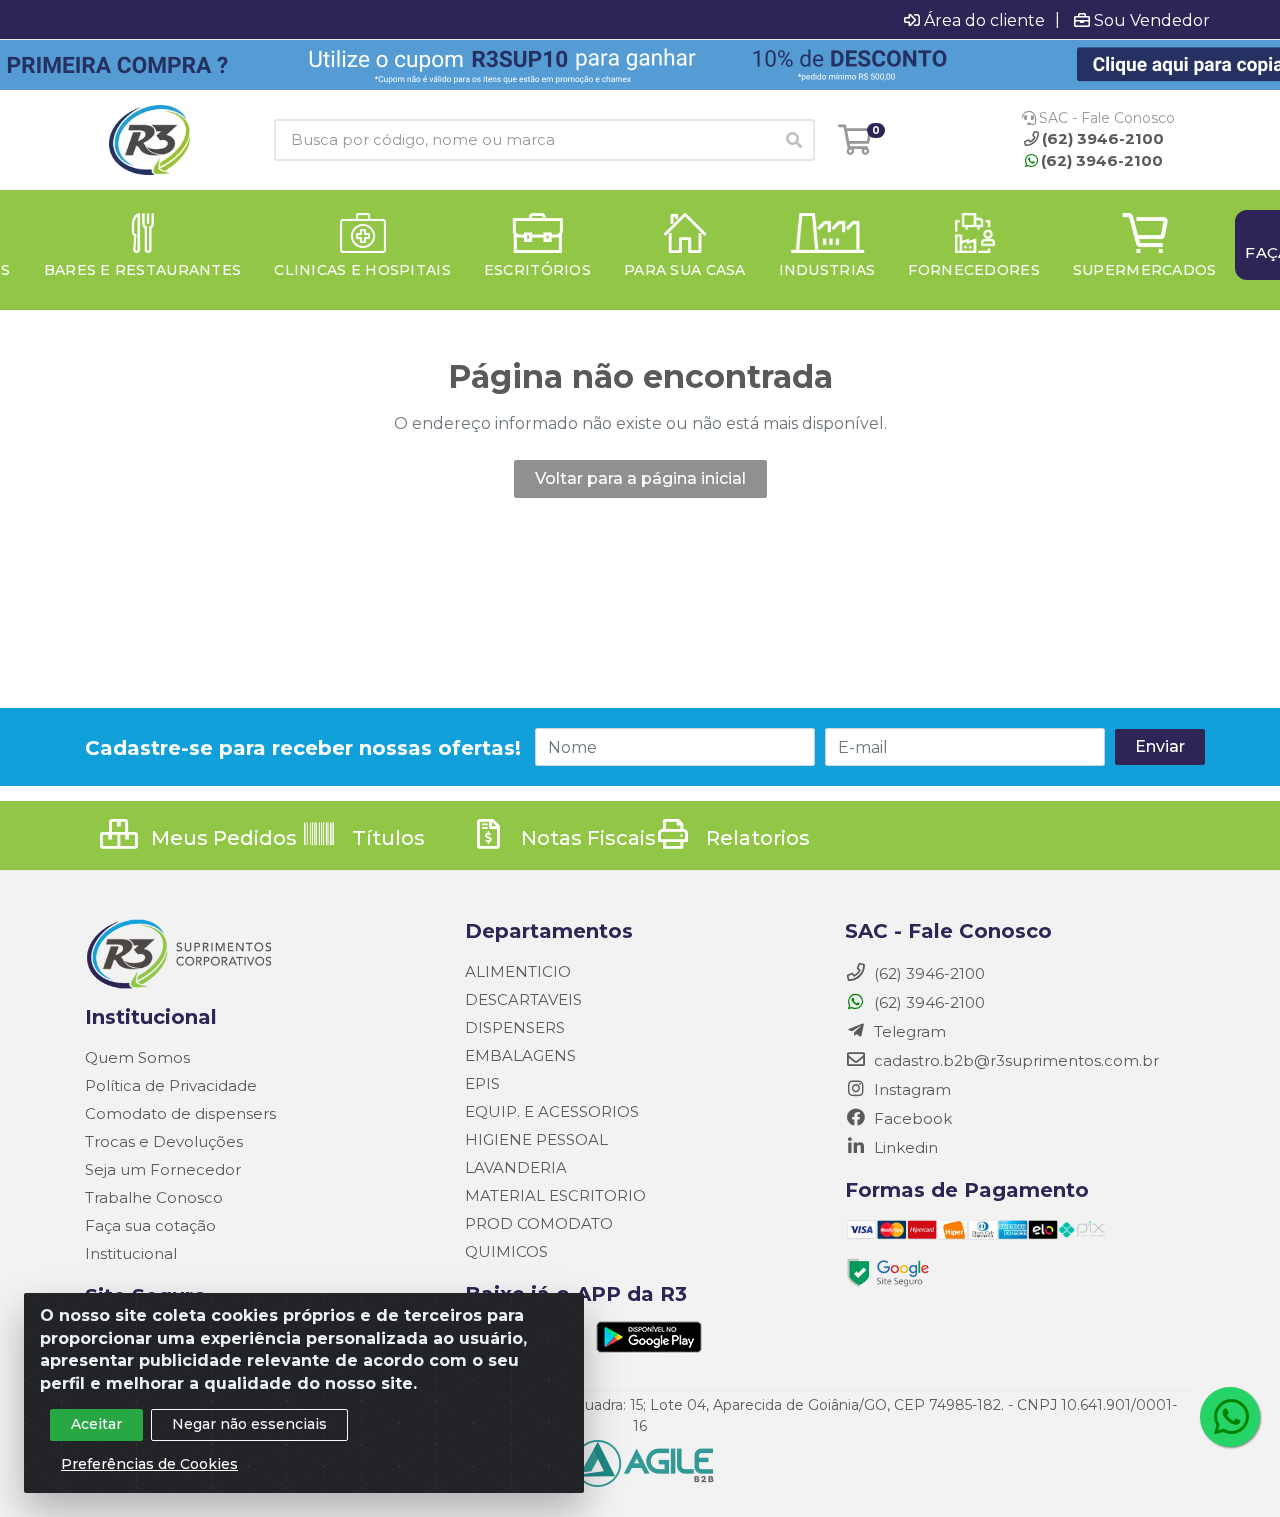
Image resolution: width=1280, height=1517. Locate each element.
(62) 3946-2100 (1102, 160)
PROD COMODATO (539, 1223)
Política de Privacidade (171, 1085)
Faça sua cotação (150, 1225)
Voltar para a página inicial (640, 478)
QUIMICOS (506, 1251)
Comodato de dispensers (180, 1113)
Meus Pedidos (221, 838)
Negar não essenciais (249, 1424)
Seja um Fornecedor (163, 1169)
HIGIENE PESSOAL (536, 1139)
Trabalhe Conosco (154, 1197)
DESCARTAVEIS (523, 999)
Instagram (910, 1089)
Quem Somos (137, 1057)
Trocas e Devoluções (164, 1141)
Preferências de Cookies (149, 1464)
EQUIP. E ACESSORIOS (552, 1111)
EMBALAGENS (520, 1055)
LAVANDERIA (516, 1167)
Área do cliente (984, 20)
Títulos (386, 838)
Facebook (911, 1118)
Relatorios (755, 838)
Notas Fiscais (586, 838)
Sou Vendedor (1152, 20)
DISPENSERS (515, 1027)
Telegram (908, 1031)
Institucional (131, 1253)
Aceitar (96, 1424)
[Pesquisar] (794, 140)
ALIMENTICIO (518, 971)
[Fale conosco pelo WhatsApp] (1230, 1417)
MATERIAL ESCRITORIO (555, 1195)
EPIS (482, 1083)
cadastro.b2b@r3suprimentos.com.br (1014, 1060)
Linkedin (904, 1147)
